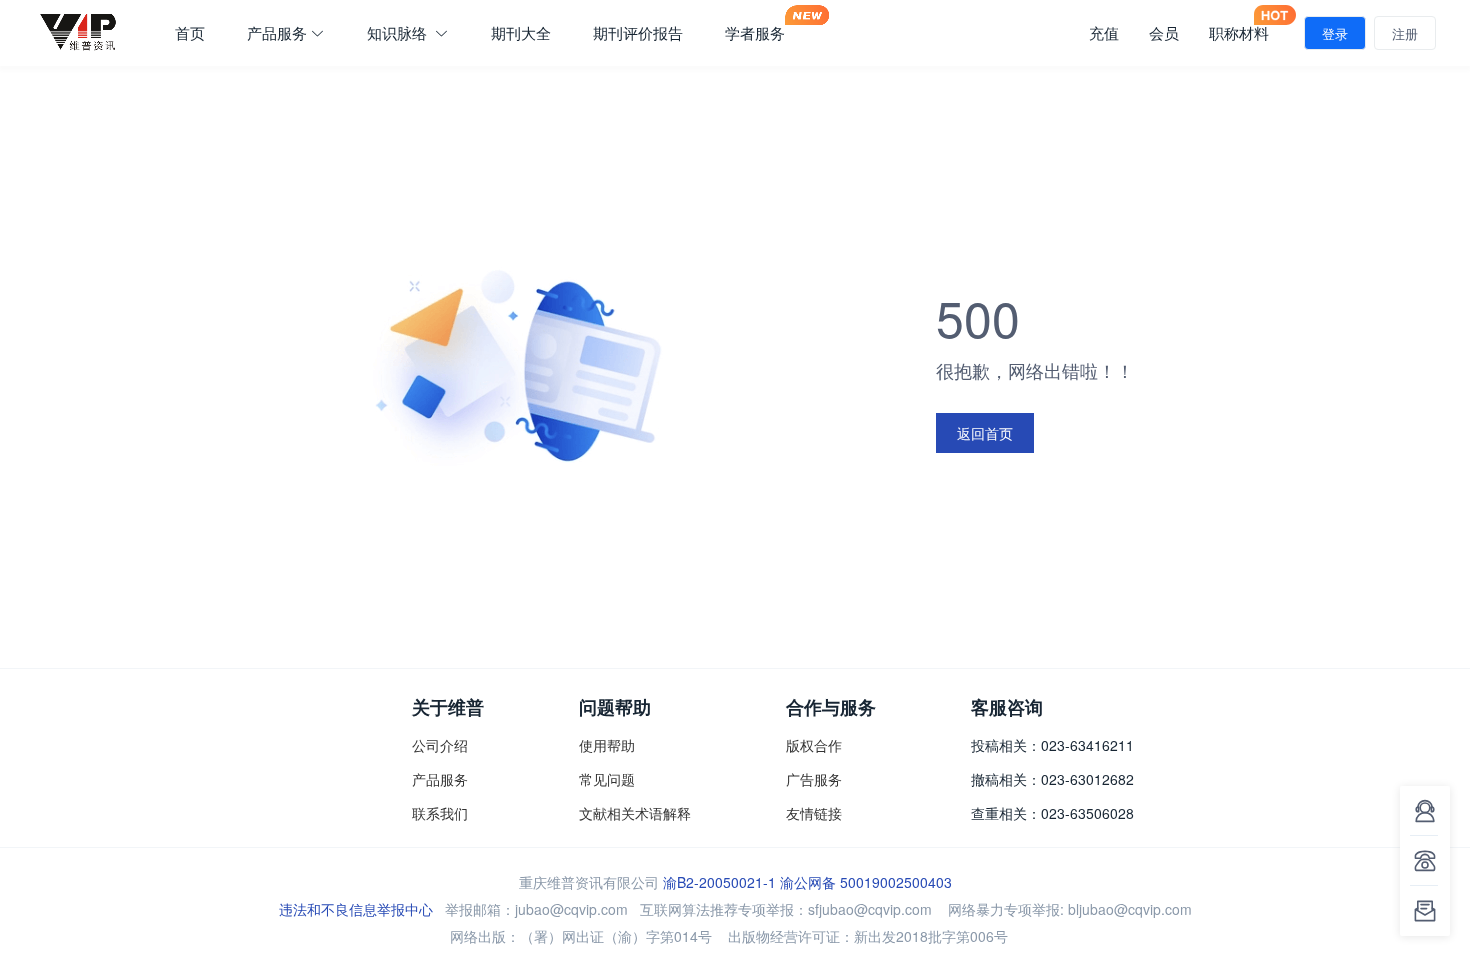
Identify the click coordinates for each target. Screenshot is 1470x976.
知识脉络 (399, 33)
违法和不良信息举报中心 (356, 909)
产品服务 (277, 33)
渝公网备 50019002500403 (866, 882)
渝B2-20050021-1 (719, 882)
